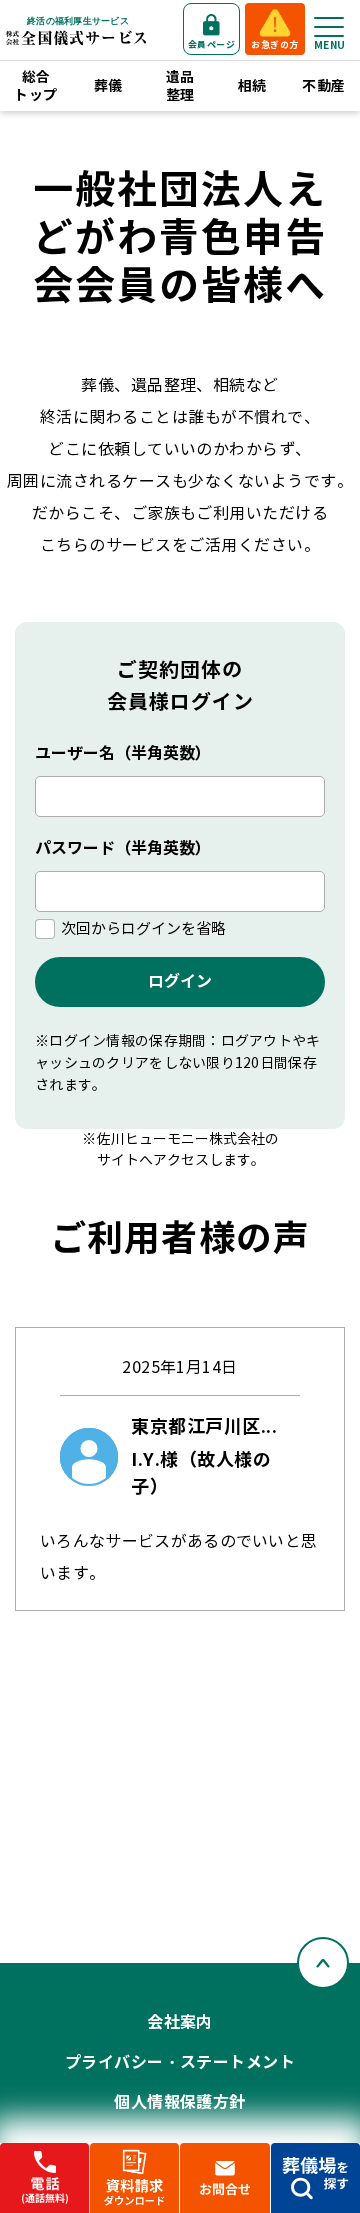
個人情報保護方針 (180, 2102)
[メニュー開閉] (329, 27)
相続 (252, 86)
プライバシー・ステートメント (180, 2062)
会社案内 (180, 2022)
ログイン (180, 981)
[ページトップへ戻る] (323, 1963)
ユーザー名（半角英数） (123, 753)
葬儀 (108, 86)
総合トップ (35, 86)
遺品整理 (180, 86)
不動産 (323, 86)
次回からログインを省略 (143, 929)
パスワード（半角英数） (123, 848)
